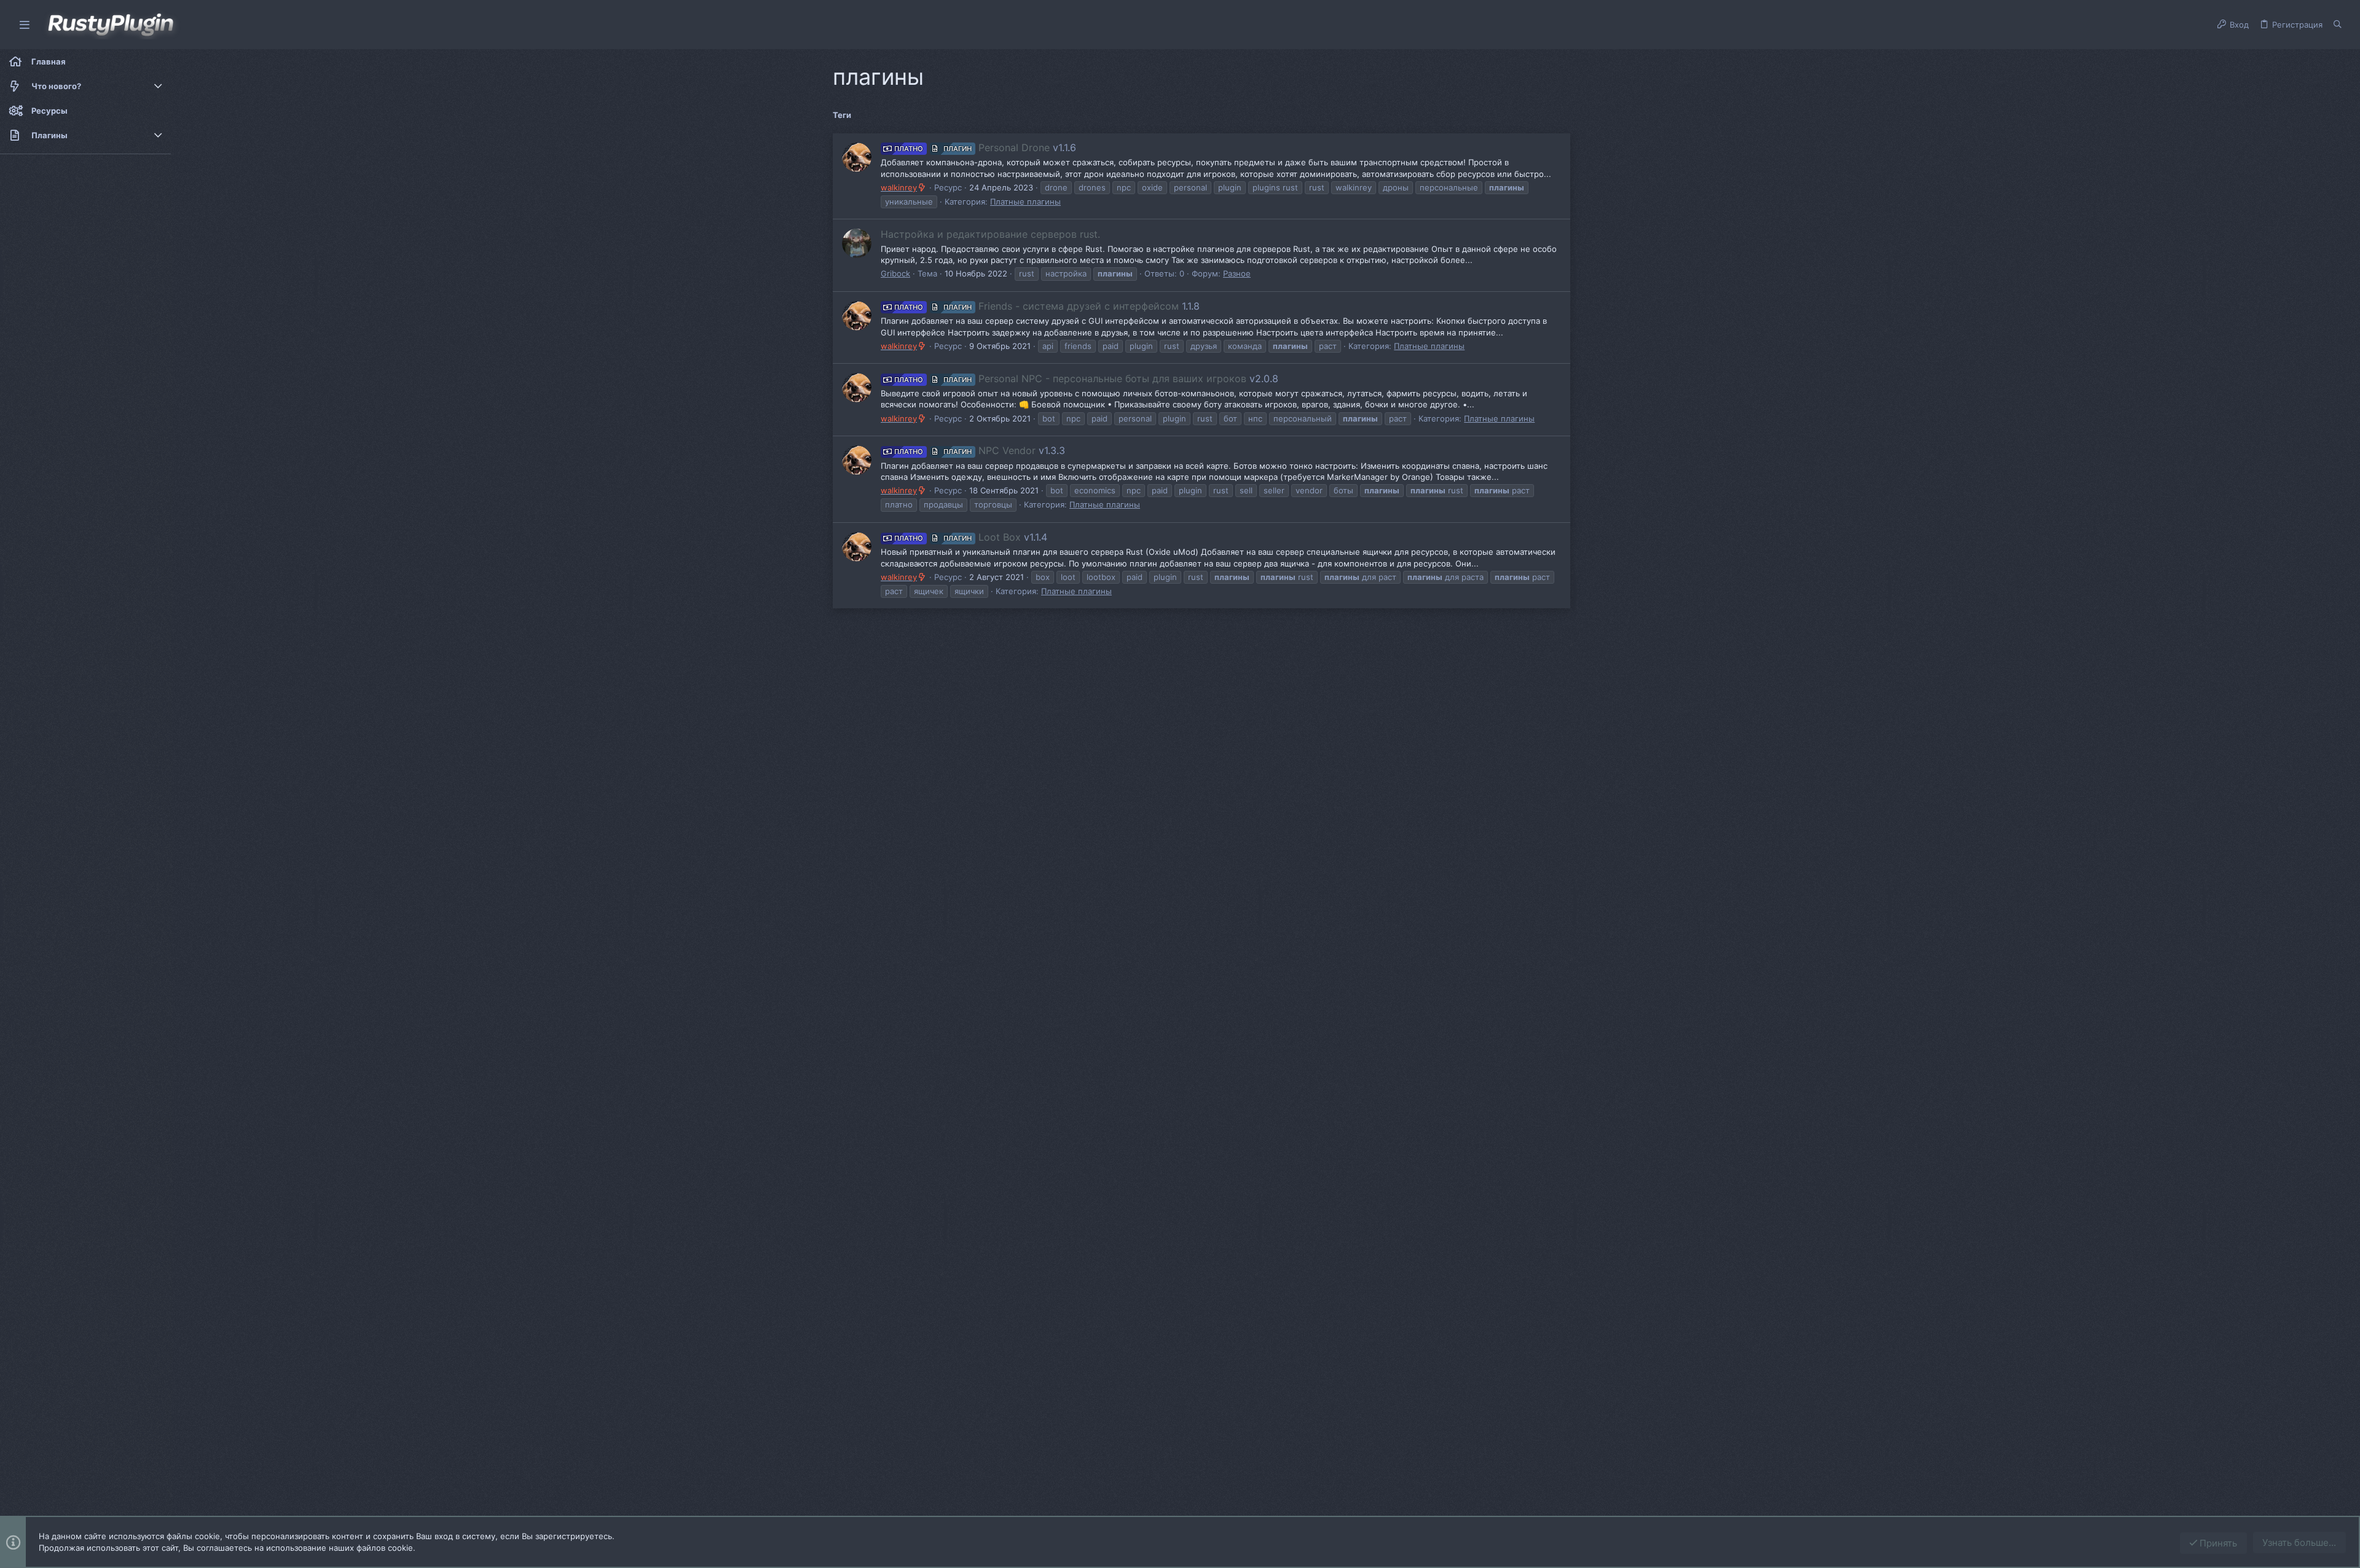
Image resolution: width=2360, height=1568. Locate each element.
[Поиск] (2338, 25)
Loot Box (958, 537)
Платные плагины (1025, 202)
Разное (1237, 273)
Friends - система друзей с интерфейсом (1036, 306)
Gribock (895, 273)
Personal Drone (972, 147)
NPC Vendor (965, 450)
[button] (25, 25)
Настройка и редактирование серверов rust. (990, 234)
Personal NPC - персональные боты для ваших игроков (1070, 378)
